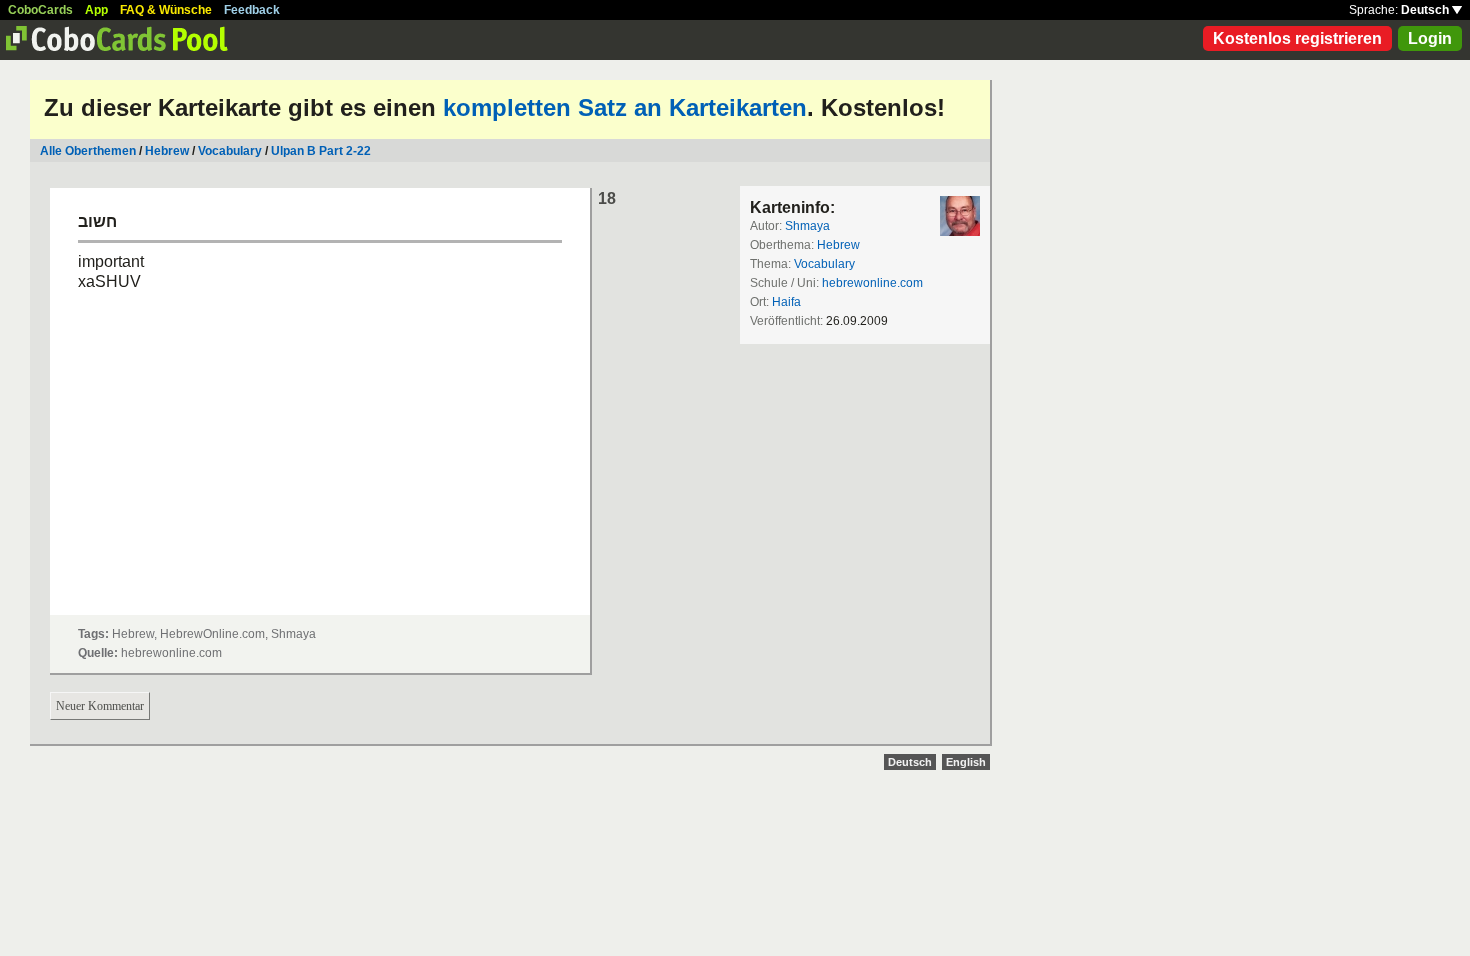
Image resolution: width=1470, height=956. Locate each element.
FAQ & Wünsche (166, 10)
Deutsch (1426, 10)
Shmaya (807, 226)
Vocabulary (230, 151)
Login (1430, 38)
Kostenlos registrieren (1297, 38)
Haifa (786, 302)
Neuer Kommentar (100, 706)
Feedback (252, 10)
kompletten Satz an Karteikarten (625, 107)
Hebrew (167, 151)
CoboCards (40, 10)
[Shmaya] (960, 216)
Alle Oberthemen (88, 151)
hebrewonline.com (872, 283)
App (96, 10)
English (966, 762)
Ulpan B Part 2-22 (321, 151)
